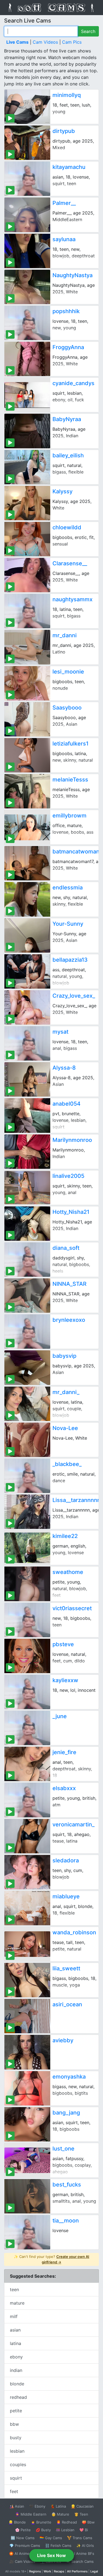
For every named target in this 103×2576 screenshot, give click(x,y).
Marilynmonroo (72, 1140)
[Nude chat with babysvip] (27, 1368)
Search (88, 31)
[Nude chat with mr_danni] (27, 647)
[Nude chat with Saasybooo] (27, 719)
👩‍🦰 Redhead (67, 2522)
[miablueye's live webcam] (27, 1908)
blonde (17, 2384)
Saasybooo (67, 708)
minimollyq (67, 95)
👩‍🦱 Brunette (41, 2522)
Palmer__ (64, 203)
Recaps (59, 2571)
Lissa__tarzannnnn (76, 1500)
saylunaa (64, 239)
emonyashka (69, 2077)
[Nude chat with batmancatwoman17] (27, 863)
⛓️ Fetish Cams (58, 2546)
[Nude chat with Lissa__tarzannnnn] (27, 1512)
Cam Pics (72, 42)
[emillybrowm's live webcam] (27, 827)
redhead (18, 2397)
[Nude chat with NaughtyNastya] (27, 287)
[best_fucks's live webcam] (27, 2196)
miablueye (66, 1896)
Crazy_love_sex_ (74, 996)
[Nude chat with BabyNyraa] (27, 431)
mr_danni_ (66, 1392)
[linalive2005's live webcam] (27, 1188)
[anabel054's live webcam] (27, 1115)
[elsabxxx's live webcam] (27, 1800)
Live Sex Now (51, 2555)
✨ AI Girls (85, 2546)
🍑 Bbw (88, 2522)
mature (17, 2303)
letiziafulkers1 (70, 744)
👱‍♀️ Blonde (17, 2522)
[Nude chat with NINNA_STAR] (27, 1296)
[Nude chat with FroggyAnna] (27, 359)
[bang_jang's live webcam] (27, 2124)
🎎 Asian (17, 2506)
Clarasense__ (70, 563)
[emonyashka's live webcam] (27, 2088)
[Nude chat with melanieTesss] (27, 791)
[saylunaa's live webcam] (27, 251)
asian (15, 2330)
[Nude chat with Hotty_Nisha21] (27, 1224)
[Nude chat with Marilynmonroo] (27, 1152)
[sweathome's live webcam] (27, 1584)
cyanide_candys (73, 383)
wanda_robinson (74, 1932)
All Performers (77, 2571)
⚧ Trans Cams (80, 2538)
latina (16, 2343)
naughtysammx (73, 599)
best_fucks (67, 2185)
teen (14, 2290)
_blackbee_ (67, 1464)
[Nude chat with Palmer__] (27, 215)
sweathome (68, 1572)
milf (14, 2316)
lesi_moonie (68, 672)
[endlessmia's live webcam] (27, 899)
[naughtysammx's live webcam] (27, 611)
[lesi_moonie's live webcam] (27, 683)
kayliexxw (65, 1680)
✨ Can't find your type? (51, 2259)
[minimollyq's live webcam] (27, 107)
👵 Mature (60, 2514)
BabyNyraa (67, 419)
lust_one (63, 2149)
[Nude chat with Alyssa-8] (27, 1079)
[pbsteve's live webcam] (27, 1656)
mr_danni (65, 635)
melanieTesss (70, 780)
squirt (16, 2478)
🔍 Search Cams (80, 2561)
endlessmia (68, 888)
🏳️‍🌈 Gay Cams (51, 2538)
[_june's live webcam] (27, 1728)
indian (16, 2370)
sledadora (66, 1860)
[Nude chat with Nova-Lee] (27, 1440)
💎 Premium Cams (25, 2546)
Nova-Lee (65, 1428)
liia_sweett (66, 1968)
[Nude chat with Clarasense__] (27, 575)
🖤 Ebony (37, 2506)
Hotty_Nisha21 (71, 1212)
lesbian (17, 2451)
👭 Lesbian (65, 2530)
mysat (60, 1032)
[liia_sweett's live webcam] (27, 1980)
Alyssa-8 (64, 1068)
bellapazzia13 (70, 960)
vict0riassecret (72, 1608)
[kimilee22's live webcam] (27, 1548)
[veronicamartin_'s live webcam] (27, 1836)
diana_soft (66, 1248)
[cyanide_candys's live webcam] (27, 395)
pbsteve (63, 1644)
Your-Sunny (68, 924)
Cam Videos (45, 42)
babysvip (64, 1356)
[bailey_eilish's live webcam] (27, 467)
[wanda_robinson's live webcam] (27, 1944)
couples (18, 2464)
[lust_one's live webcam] (27, 2160)
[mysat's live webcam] (27, 1043)
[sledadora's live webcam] (27, 1872)
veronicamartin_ (73, 1824)
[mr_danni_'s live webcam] (27, 1404)
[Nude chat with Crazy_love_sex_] (27, 1007)
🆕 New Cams (23, 2538)
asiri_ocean (67, 2004)
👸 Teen (81, 2514)
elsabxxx (64, 1788)
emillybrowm (69, 816)
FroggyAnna (68, 347)
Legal (94, 2571)
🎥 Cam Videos (22, 2561)
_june (60, 1716)
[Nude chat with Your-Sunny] (27, 935)
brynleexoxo (69, 1320)
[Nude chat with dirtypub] (27, 143)
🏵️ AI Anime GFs (23, 2553)
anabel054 (66, 1104)
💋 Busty (43, 2530)
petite (16, 2411)
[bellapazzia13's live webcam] (27, 971)
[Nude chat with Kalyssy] (27, 503)
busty (16, 2438)
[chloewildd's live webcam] (27, 539)
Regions (35, 2571)
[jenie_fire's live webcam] (27, 1764)
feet (14, 2491)
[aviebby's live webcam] (27, 2052)
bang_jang (66, 2113)
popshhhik (66, 311)
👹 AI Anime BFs (80, 2553)
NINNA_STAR (69, 1284)
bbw (14, 2424)
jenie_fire (64, 1752)
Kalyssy (62, 491)
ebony (16, 2357)
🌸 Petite (23, 2530)
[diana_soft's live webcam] (27, 1260)
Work (47, 2571)
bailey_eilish (68, 455)
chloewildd (67, 527)
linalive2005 (68, 1176)
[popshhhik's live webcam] (27, 323)
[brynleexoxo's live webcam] (27, 1332)
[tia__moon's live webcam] (27, 2232)
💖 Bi (84, 2530)
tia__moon (66, 2221)
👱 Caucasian (82, 2506)
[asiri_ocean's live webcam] (27, 2016)
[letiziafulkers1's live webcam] (27, 755)
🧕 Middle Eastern (31, 2514)
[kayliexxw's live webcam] (27, 1692)
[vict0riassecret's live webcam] (27, 1620)
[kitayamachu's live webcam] (27, 179)
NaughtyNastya (73, 275)
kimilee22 (65, 1536)
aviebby (63, 2040)
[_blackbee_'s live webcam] (27, 1476)
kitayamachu (69, 167)
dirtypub (64, 131)
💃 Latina (58, 2506)
